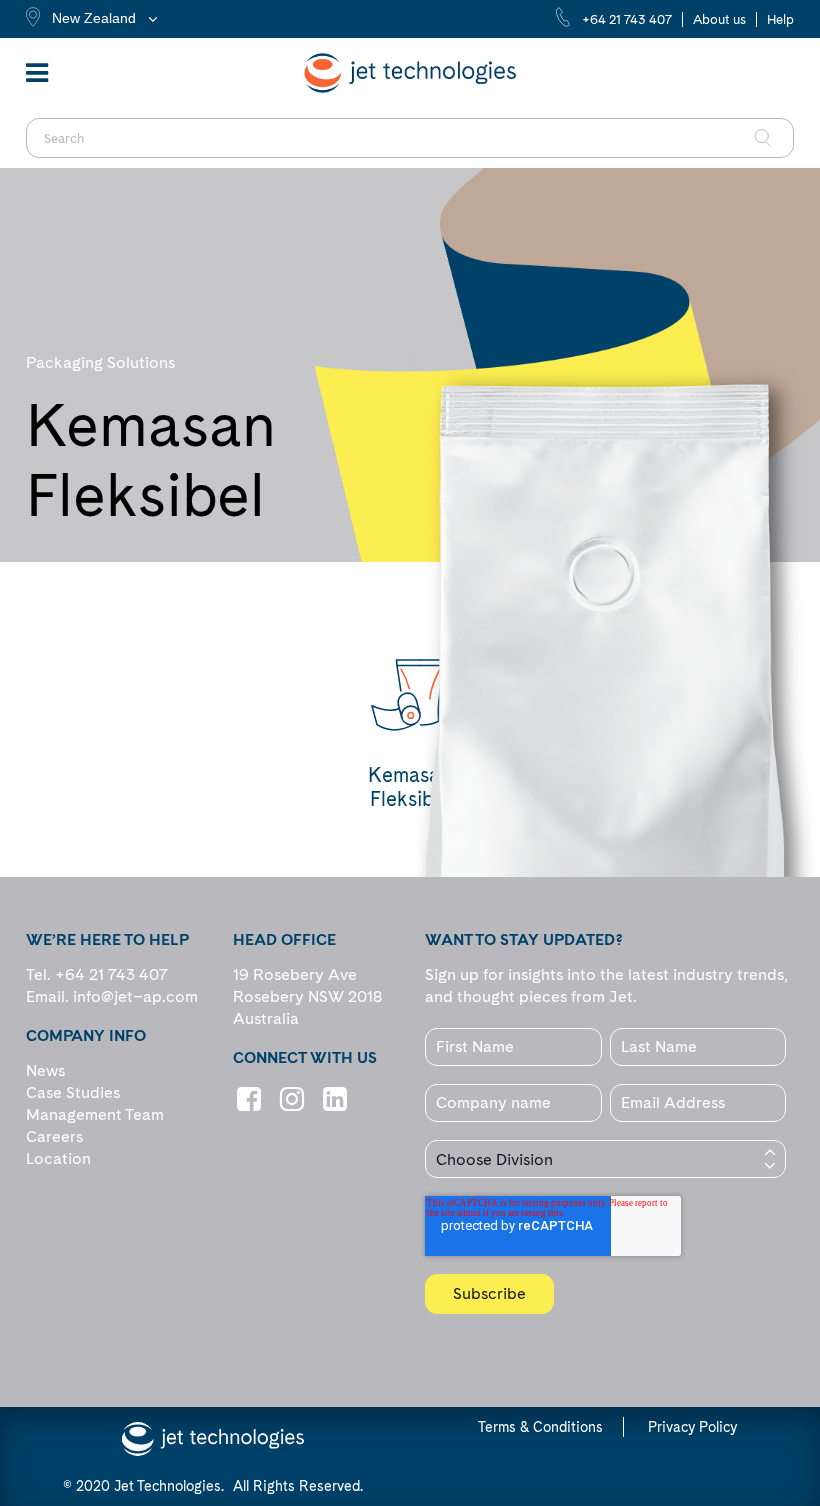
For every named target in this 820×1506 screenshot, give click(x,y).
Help (780, 19)
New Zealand (94, 18)
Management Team (95, 1114)
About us (719, 19)
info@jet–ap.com (135, 996)
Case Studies (73, 1092)
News (45, 1070)
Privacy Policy (692, 1427)
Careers (54, 1136)
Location (58, 1158)
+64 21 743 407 (627, 19)
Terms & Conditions (540, 1427)
